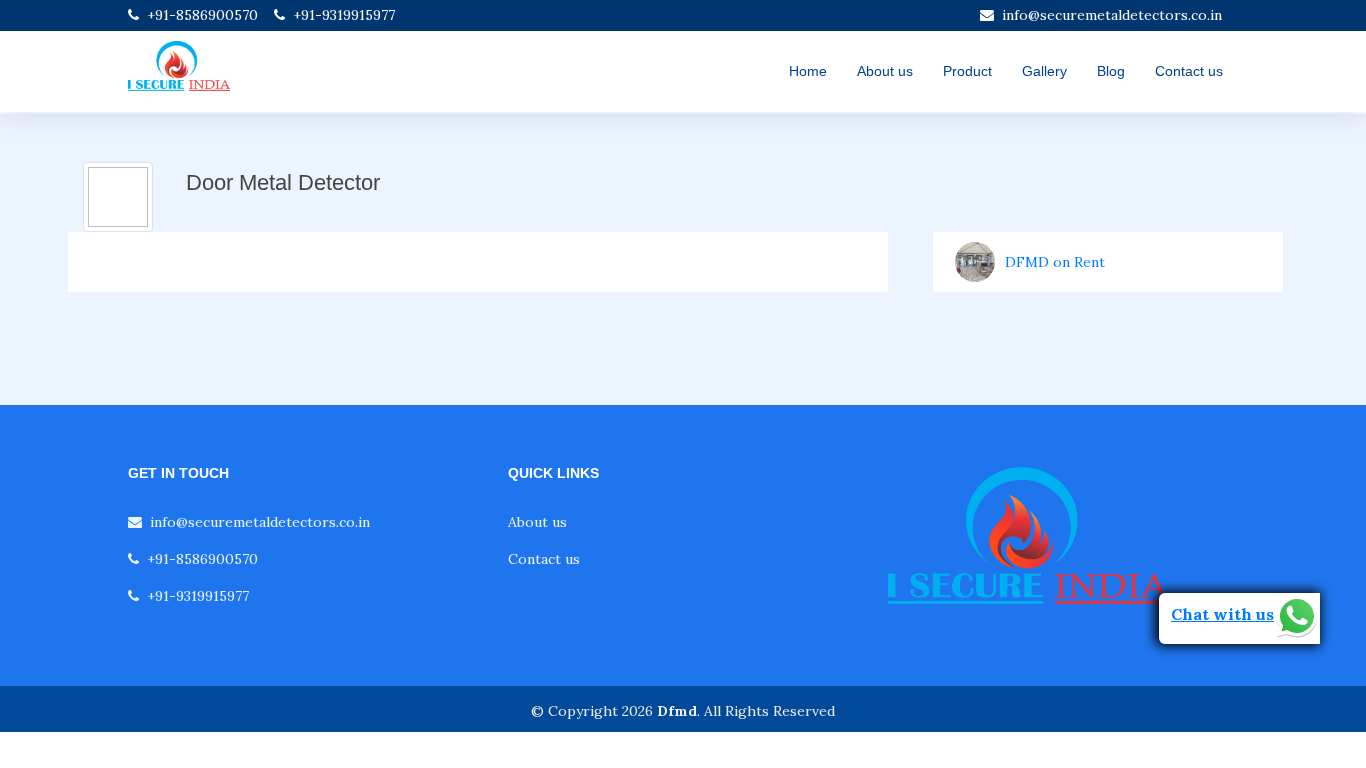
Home (808, 71)
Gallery (1044, 71)
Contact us (1189, 71)
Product (967, 71)
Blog (1111, 71)
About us (885, 71)
